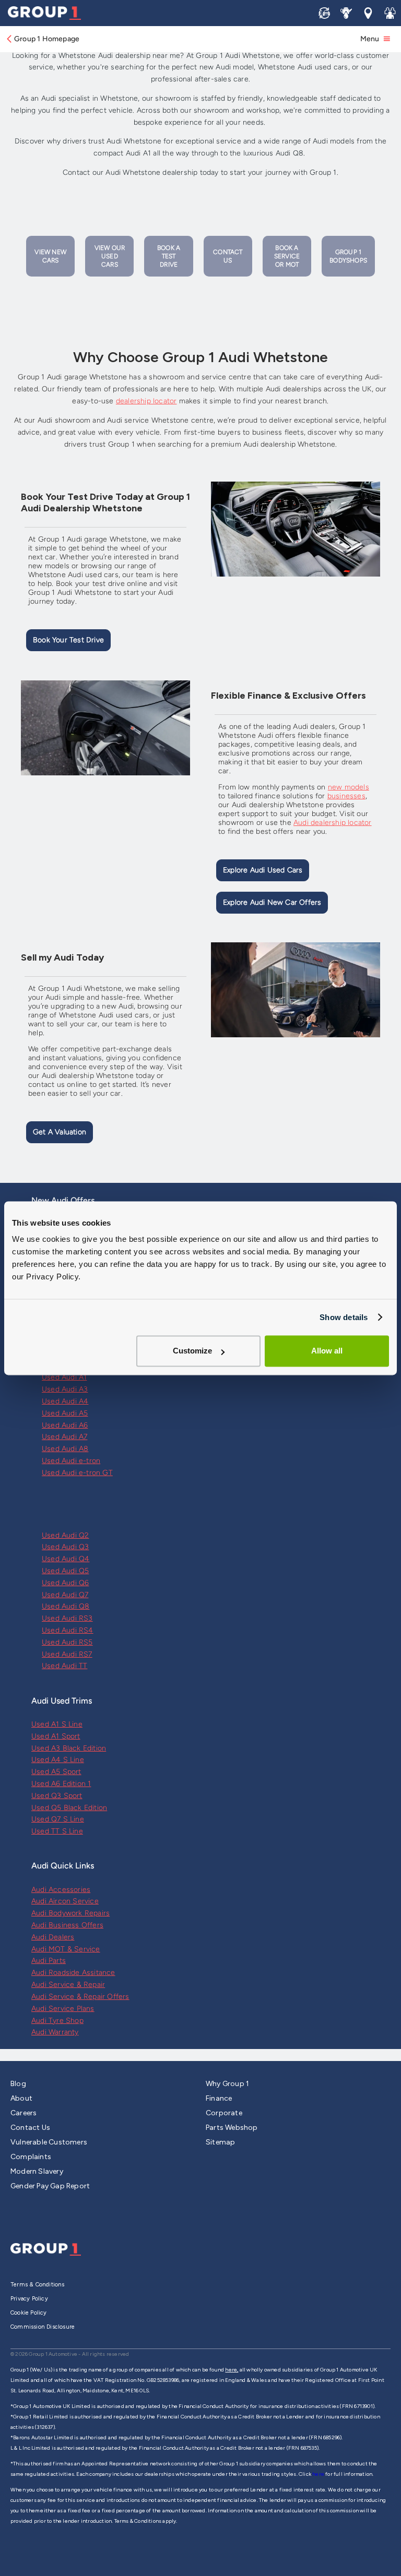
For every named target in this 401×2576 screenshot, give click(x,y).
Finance (219, 2098)
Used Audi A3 (65, 1389)
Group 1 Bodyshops (348, 256)
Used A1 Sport (56, 1736)
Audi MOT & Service (66, 1949)
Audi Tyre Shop (57, 2021)
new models (349, 787)
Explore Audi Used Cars (263, 870)
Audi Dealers (53, 1937)
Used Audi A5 (65, 1413)
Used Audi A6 (65, 1425)
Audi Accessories (61, 1890)
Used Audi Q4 (66, 1559)
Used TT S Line (57, 1831)
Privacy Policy (29, 2299)
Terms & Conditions (38, 2285)
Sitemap (220, 2142)
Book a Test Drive (169, 256)
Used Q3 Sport (57, 1796)
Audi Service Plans (63, 2009)
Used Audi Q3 (65, 1547)
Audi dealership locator (333, 823)
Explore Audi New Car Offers (272, 902)
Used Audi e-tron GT (77, 1473)
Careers (23, 2113)
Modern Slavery (37, 2171)
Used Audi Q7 (65, 1595)
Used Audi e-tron (71, 1461)
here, (232, 2370)
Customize (192, 1351)
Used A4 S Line (58, 1760)
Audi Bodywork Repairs (70, 1913)
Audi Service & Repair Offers (80, 1997)
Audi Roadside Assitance (73, 1973)
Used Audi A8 (65, 1449)
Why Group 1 (227, 2084)
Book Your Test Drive (68, 640)
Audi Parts (49, 1961)
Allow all (327, 1351)
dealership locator (146, 401)
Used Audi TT (64, 1666)
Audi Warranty (55, 2032)
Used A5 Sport (56, 1772)
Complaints (31, 2157)
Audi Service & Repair (68, 1985)
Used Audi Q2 (65, 1535)
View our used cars (110, 256)
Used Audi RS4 (68, 1630)
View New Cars (50, 256)
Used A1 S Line (57, 1724)
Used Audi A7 (64, 1437)
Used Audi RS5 (67, 1642)
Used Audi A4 (65, 1401)
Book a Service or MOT (287, 256)
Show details (344, 1317)
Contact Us (228, 256)
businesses (346, 796)
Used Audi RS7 (67, 1654)
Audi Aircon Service (65, 1901)
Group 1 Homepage (47, 39)
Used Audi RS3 (67, 1618)
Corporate (224, 2113)
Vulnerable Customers (49, 2142)
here (319, 2474)
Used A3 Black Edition (69, 1748)
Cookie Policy (29, 2313)
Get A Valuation (60, 1132)
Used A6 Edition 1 (61, 1784)
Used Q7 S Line (58, 1819)
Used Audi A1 (64, 1377)
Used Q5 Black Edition (69, 1808)
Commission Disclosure (43, 2327)
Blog (18, 2084)
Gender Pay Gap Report (50, 2186)
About (21, 2098)
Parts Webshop (232, 2128)
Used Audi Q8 (66, 1606)
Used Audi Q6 (65, 1583)
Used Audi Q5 (65, 1571)
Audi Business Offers (67, 1925)
